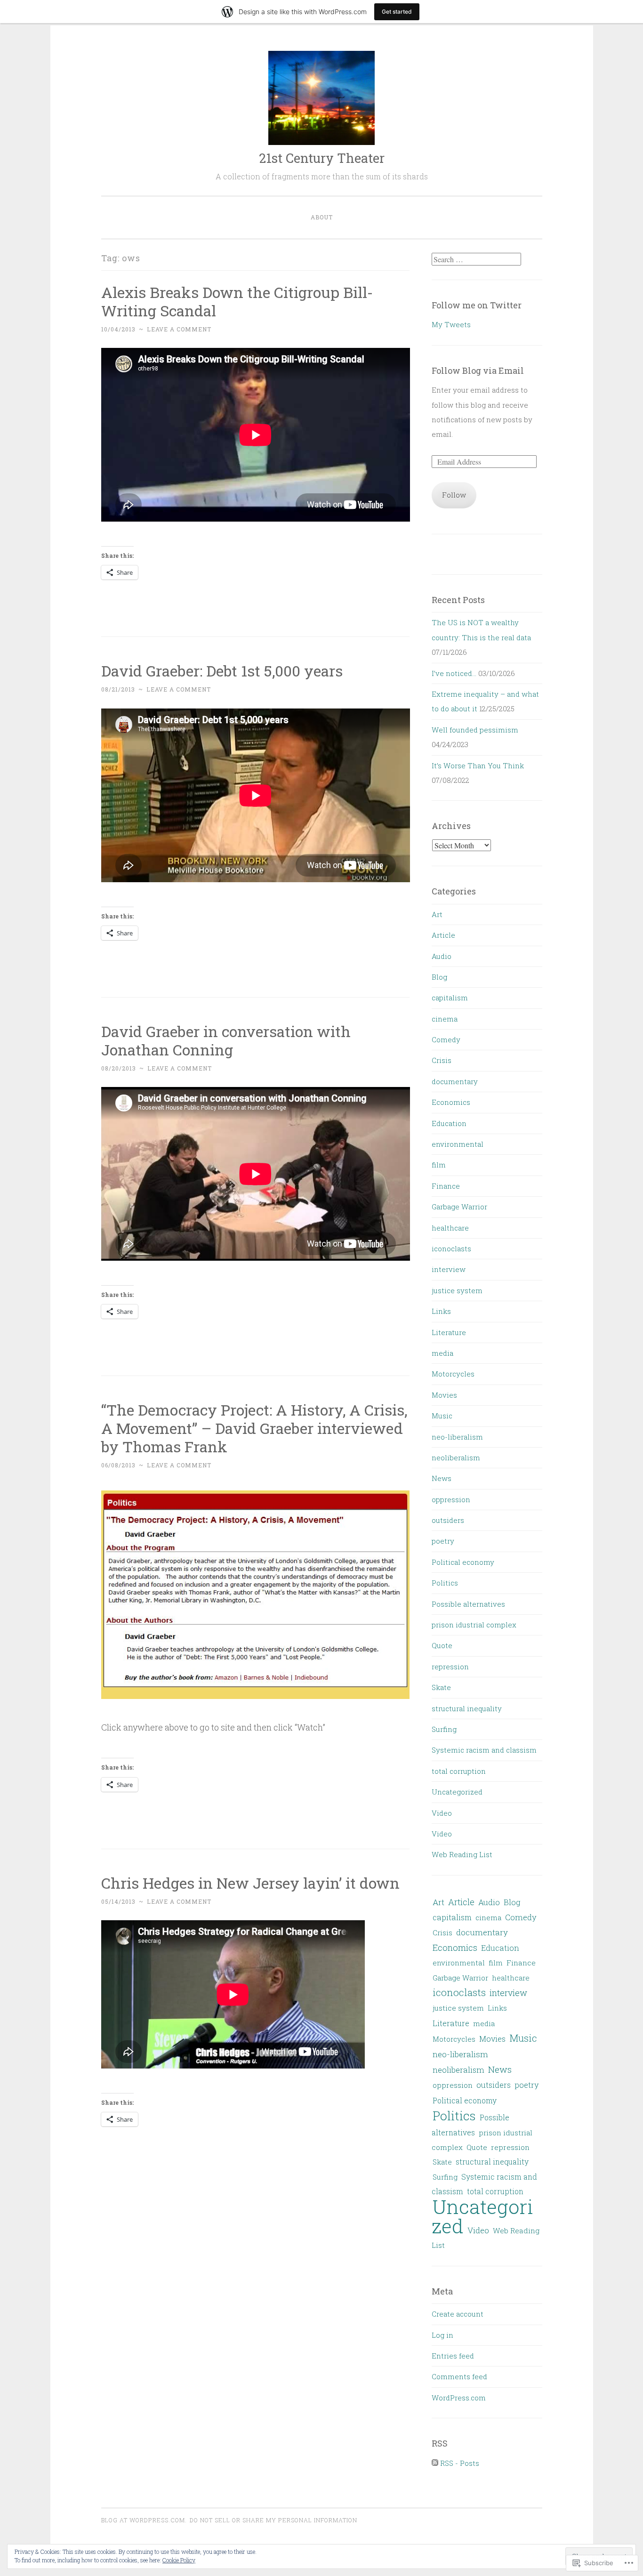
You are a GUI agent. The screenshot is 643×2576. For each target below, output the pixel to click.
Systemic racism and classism (484, 1750)
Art (437, 914)
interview (449, 1269)
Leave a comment (179, 329)
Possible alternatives (468, 1604)
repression (450, 1666)
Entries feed (453, 2356)
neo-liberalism (457, 1437)
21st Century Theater (322, 158)
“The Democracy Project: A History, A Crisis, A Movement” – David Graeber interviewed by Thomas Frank (254, 1428)
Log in (442, 2335)
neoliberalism (456, 1457)
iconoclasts (451, 1248)
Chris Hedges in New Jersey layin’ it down (250, 1883)
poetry (443, 1541)
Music (442, 1416)
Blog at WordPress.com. (144, 2520)
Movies (444, 1395)
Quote (442, 1645)
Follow (454, 495)
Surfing (444, 1729)
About (322, 217)
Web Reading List (462, 1854)
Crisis (442, 1060)
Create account (458, 2314)
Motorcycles (453, 1374)
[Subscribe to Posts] (435, 2463)
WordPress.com (459, 2398)
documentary (455, 1081)
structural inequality (467, 1708)
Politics (445, 1583)
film (439, 1165)
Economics (451, 1102)
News (442, 1478)
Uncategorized (457, 1792)
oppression (451, 1499)
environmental (458, 1144)
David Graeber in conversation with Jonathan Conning (226, 1040)
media (442, 1353)
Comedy (446, 1039)
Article (443, 935)
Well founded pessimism (475, 730)
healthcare (450, 1228)
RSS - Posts (460, 2463)
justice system (457, 1290)
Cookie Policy (179, 2560)
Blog (439, 977)
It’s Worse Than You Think (478, 765)
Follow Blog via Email (478, 370)
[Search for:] (476, 259)
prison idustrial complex (474, 1625)
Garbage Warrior (459, 1207)
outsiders (448, 1520)
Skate (441, 1687)
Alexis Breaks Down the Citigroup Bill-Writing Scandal (237, 301)
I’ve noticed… (454, 673)
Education (449, 1123)
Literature (449, 1332)
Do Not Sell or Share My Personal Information (273, 2520)
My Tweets (451, 324)
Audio (442, 956)
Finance (446, 1186)
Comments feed (459, 2376)
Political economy (463, 1562)
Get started (397, 12)
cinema (445, 1019)
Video (442, 1813)
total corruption (459, 1771)
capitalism (450, 998)
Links (441, 1311)
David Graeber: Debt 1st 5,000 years (222, 671)
